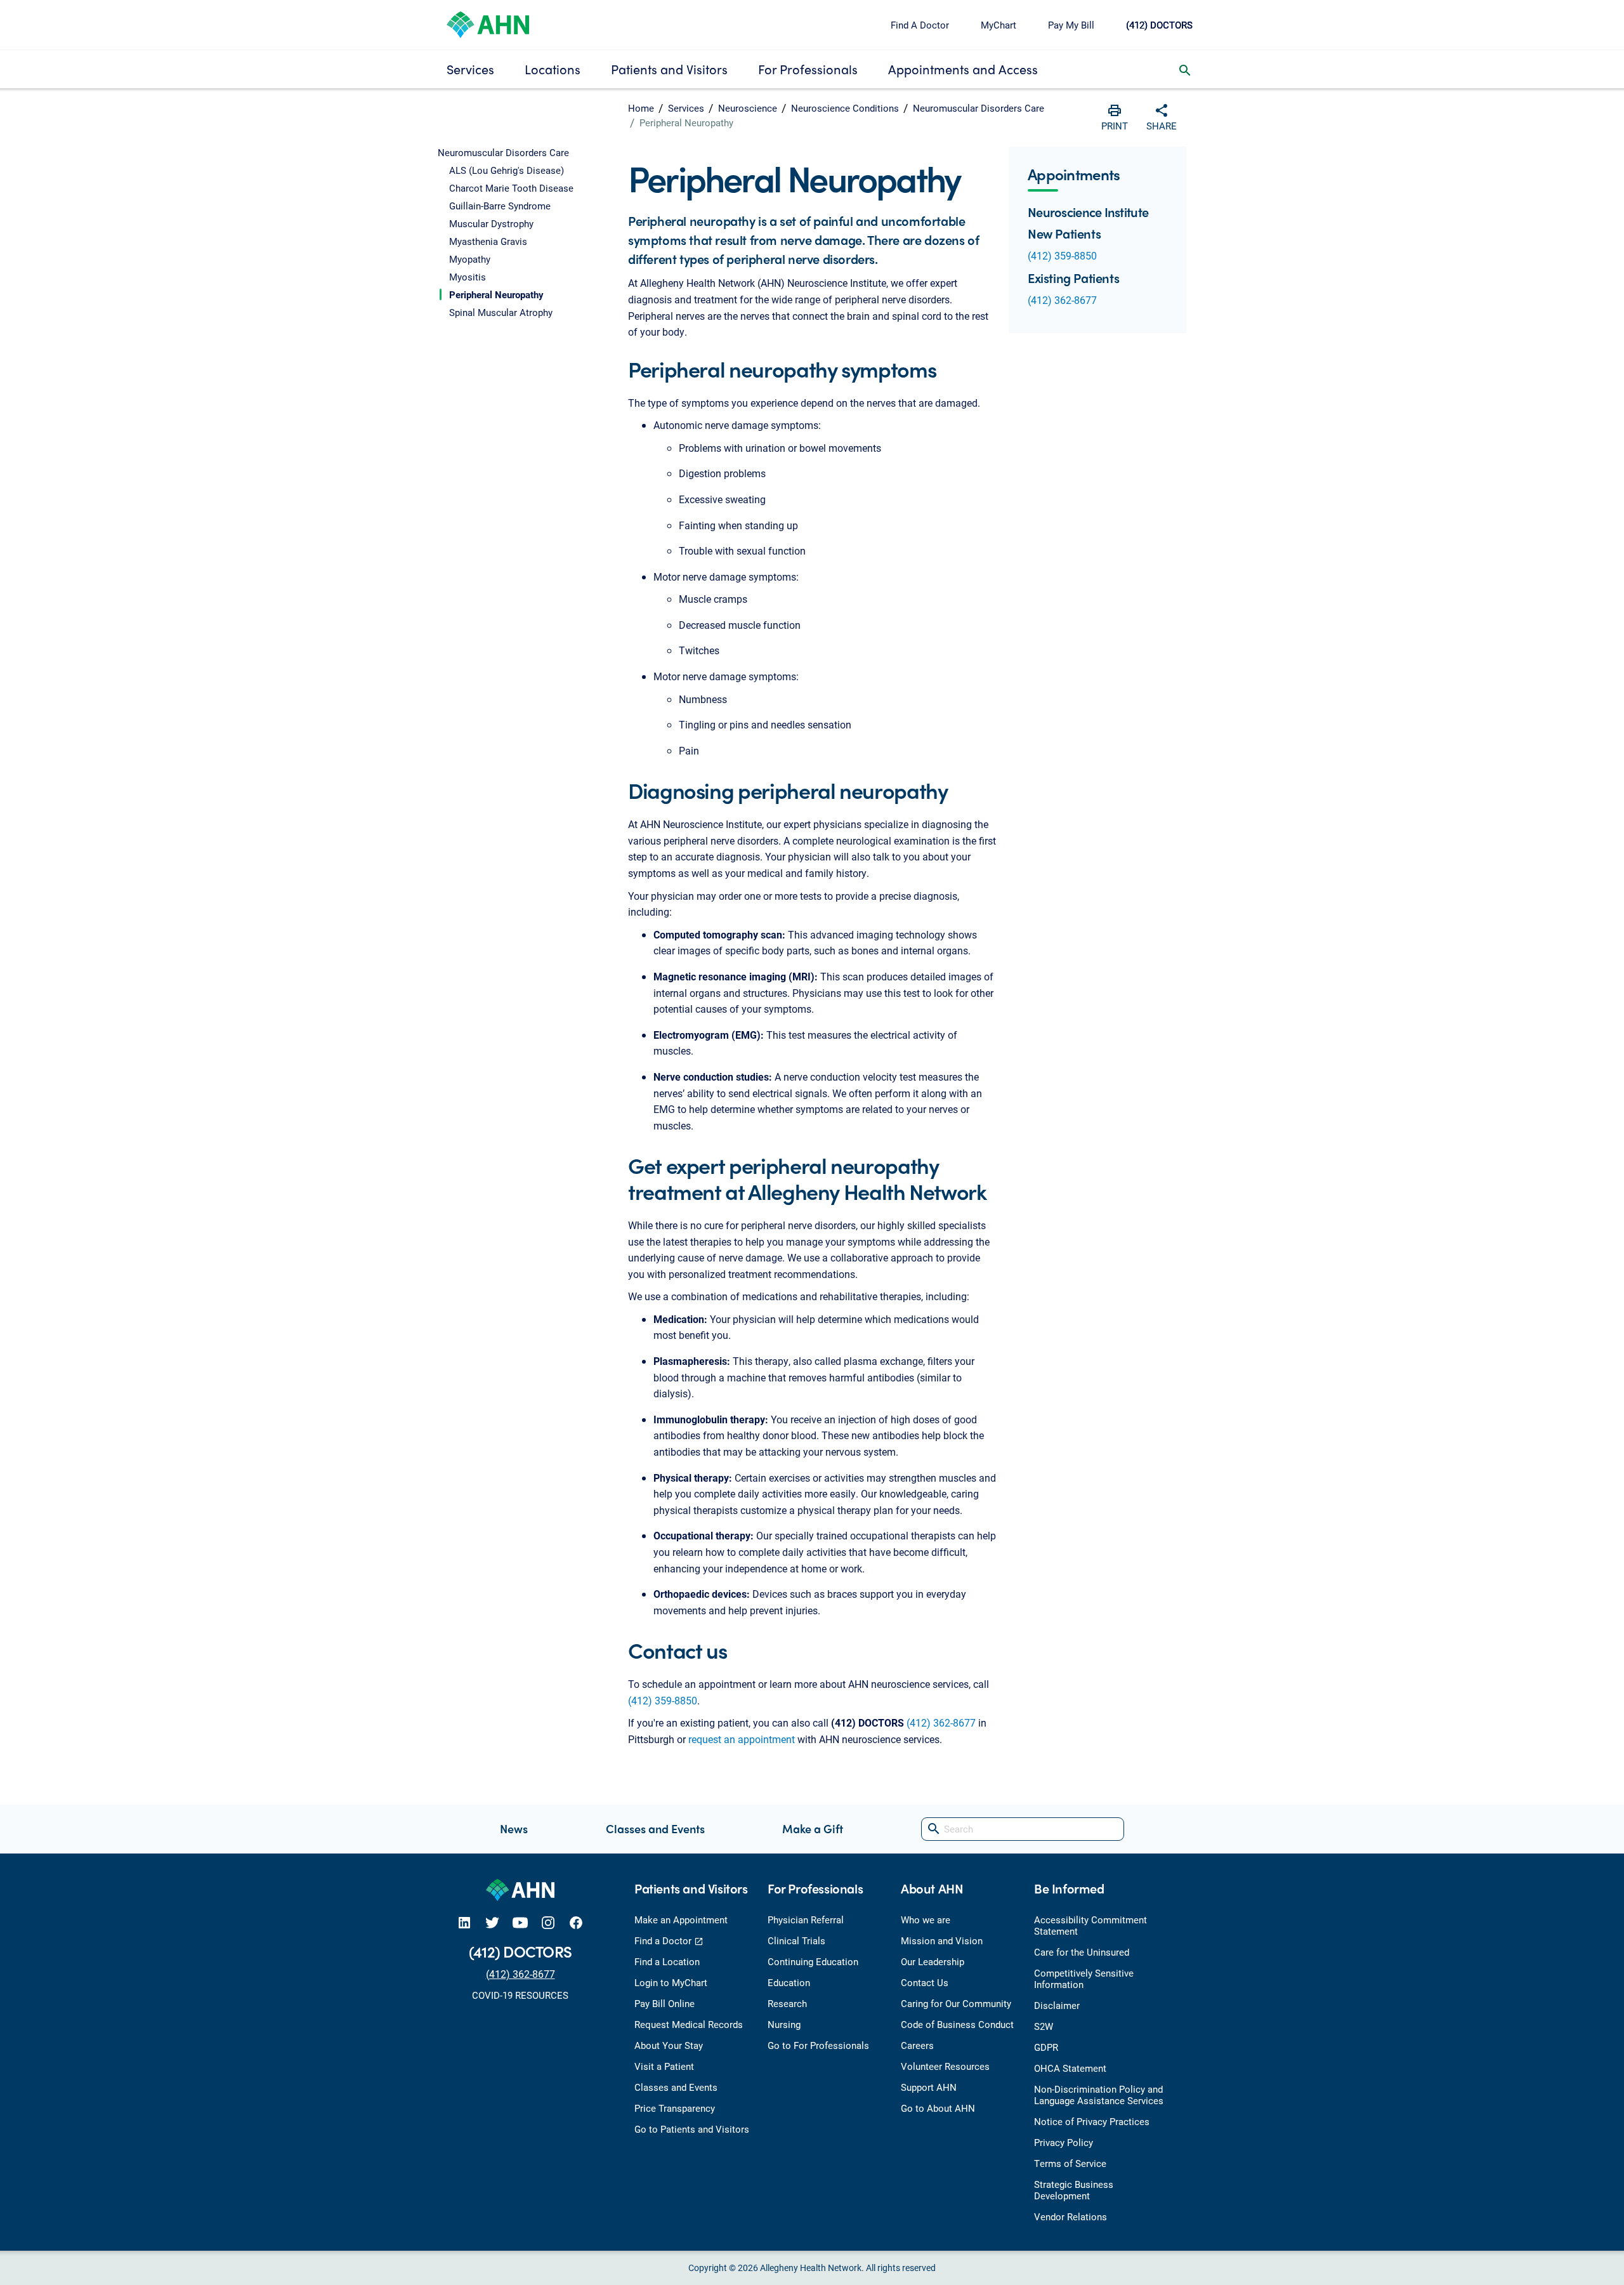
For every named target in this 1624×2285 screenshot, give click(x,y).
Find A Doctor (920, 25)
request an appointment (742, 1739)
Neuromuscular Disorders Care (979, 108)
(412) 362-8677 (941, 1722)
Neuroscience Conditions (845, 108)
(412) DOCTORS (1159, 25)
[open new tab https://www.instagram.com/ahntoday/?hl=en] (548, 1922)
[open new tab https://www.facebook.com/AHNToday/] (576, 1922)
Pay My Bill (1071, 25)
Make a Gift (813, 1828)
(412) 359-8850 (663, 1700)
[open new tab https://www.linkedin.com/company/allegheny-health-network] (464, 1922)
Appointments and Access (963, 69)
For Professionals (808, 69)
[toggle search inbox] (1185, 69)
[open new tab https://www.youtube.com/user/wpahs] (520, 1922)
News (514, 1828)
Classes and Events (655, 1828)
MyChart (999, 25)
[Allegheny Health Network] (488, 23)
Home (641, 108)
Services (470, 69)
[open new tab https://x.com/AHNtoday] (492, 1922)
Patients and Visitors (669, 69)
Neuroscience (748, 108)
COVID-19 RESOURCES (520, 1995)
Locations (553, 69)
